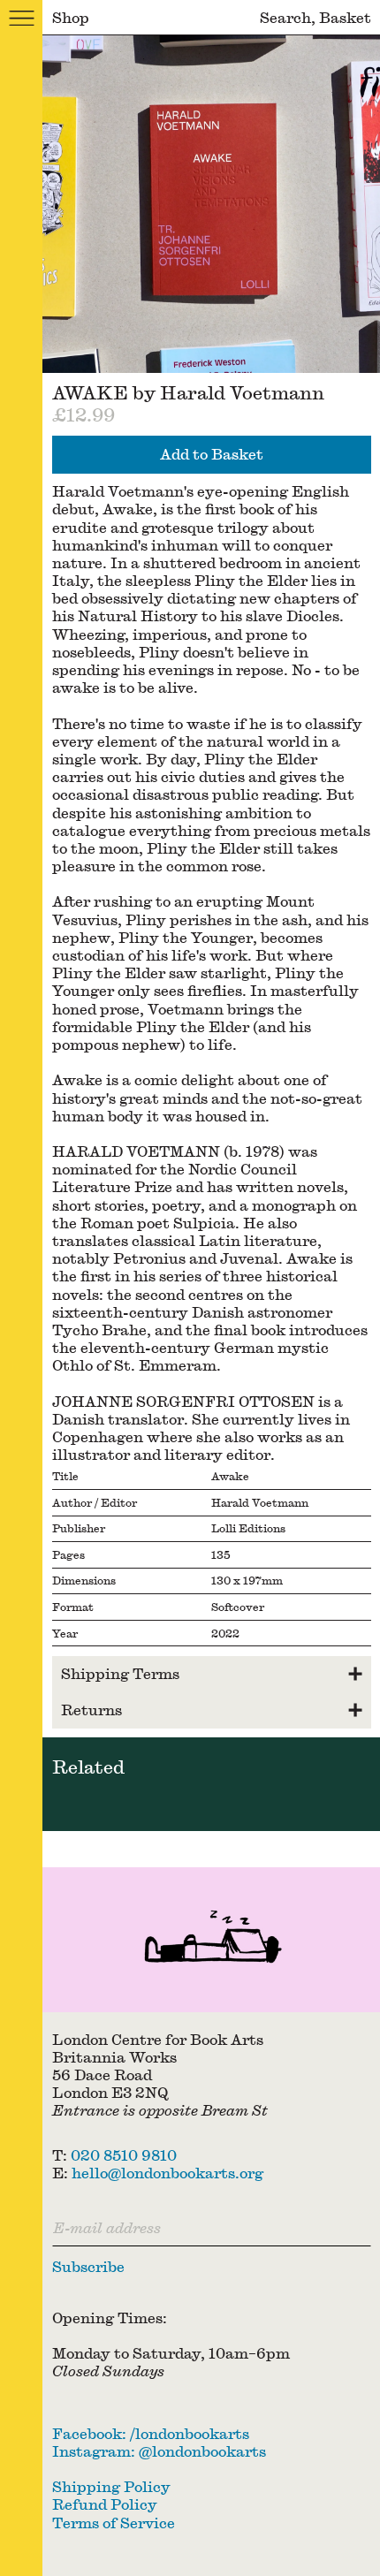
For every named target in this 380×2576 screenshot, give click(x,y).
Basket (345, 17)
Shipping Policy (111, 2486)
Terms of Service (114, 2523)
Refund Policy (105, 2504)
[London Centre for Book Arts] (211, 1940)
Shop (71, 17)
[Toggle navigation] (21, 18)
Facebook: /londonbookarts (151, 2433)
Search (285, 17)
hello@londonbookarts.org (167, 2173)
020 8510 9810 (124, 2155)
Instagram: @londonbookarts (159, 2451)
